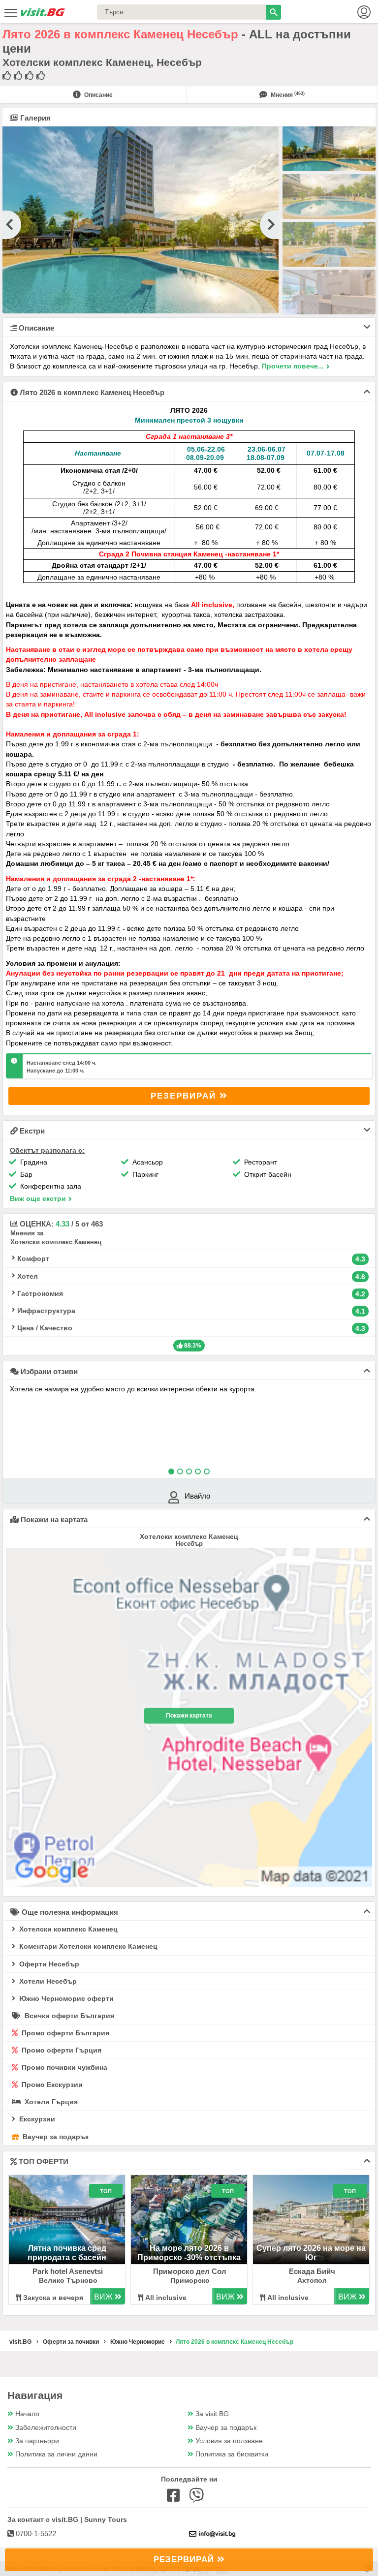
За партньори (37, 2441)
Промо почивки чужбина (63, 2067)
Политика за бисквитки (232, 2454)
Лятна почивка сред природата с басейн (67, 2253)
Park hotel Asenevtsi (68, 2271)
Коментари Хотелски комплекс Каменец (87, 1946)
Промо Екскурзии (51, 2085)
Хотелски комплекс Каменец (67, 1929)
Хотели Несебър (47, 1981)
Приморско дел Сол (190, 2271)
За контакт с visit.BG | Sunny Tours (67, 2519)
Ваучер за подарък (55, 2137)
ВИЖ (104, 2297)
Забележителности (46, 2428)
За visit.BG (212, 2414)
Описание (98, 95)
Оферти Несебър (48, 1964)
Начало (27, 2414)
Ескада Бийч (312, 2271)
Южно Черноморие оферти (65, 1998)
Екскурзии (36, 2119)
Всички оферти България (68, 2016)
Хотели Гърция (50, 2102)
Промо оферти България (64, 2033)
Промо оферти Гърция (61, 2050)
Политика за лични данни (56, 2454)
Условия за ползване (229, 2441)
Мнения (287, 95)
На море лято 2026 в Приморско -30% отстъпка (189, 2253)
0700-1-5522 (35, 2533)
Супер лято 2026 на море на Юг (311, 2253)
